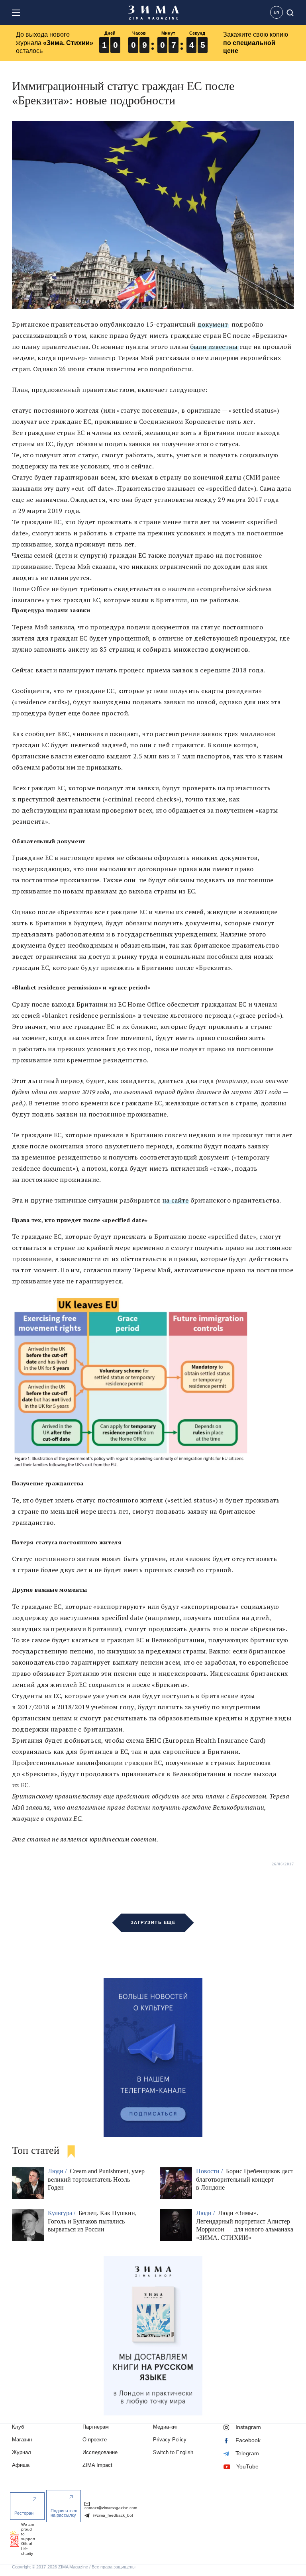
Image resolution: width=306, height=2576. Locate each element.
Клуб (18, 2427)
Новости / (210, 2171)
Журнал (22, 2452)
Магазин (22, 2440)
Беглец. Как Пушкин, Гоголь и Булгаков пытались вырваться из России (92, 2221)
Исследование (100, 2452)
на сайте (175, 1200)
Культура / (62, 2213)
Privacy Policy (170, 2440)
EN (277, 12)
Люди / (58, 2171)
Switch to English (173, 2452)
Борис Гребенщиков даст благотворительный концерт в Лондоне (245, 2179)
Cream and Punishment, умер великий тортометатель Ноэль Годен (96, 2179)
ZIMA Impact (97, 2465)
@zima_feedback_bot (112, 2515)
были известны (214, 347)
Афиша (21, 2465)
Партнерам (96, 2427)
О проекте (95, 2440)
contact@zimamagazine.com (111, 2508)
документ (213, 324)
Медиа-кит (166, 2427)
